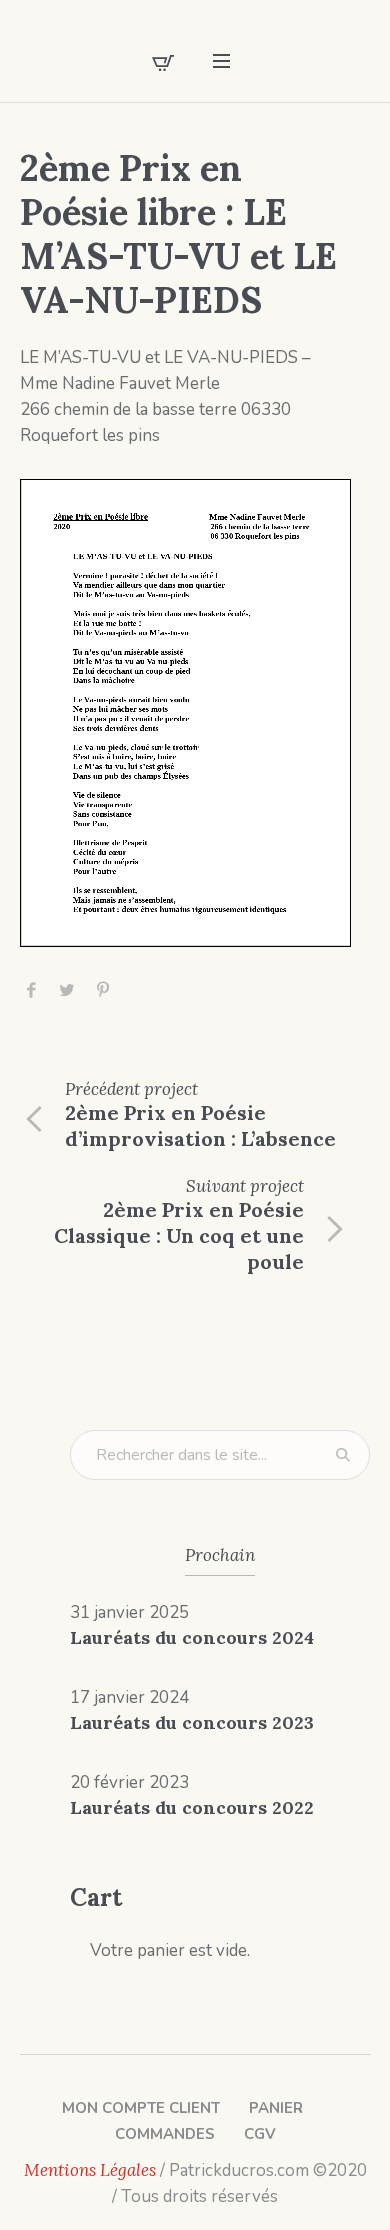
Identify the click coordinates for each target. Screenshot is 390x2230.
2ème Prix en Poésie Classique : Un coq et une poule (179, 1235)
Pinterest (103, 990)
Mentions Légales (90, 2170)
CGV (260, 2134)
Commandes (165, 2134)
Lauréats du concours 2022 (192, 1807)
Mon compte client (141, 2108)
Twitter (67, 990)
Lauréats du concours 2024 (192, 1637)
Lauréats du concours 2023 (192, 1722)
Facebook (31, 990)
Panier (276, 2108)
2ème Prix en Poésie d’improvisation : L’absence (200, 1125)
